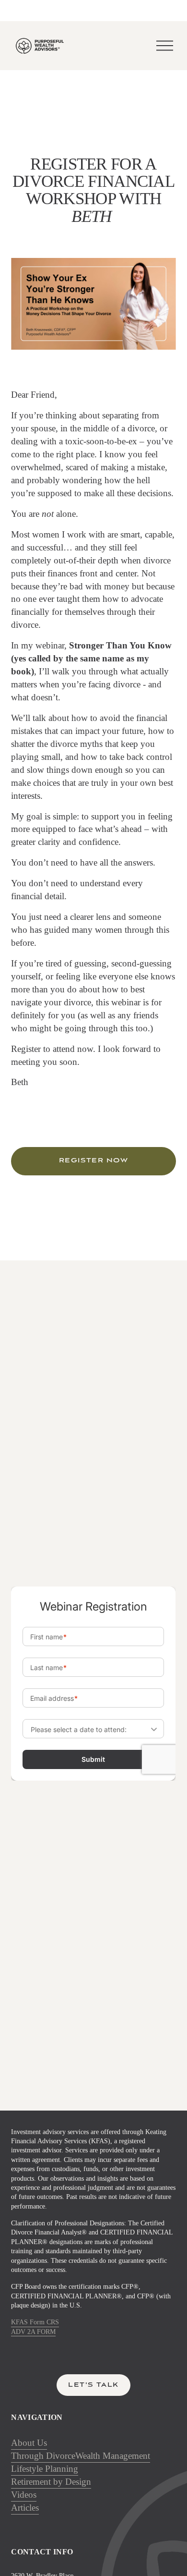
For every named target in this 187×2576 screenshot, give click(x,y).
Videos (24, 2495)
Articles (25, 2508)
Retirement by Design (51, 2482)
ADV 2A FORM (33, 2332)
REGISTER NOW (94, 1161)
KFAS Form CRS (35, 2322)
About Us (29, 2443)
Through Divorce (43, 2456)
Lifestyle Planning (45, 2469)
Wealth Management (113, 2456)
